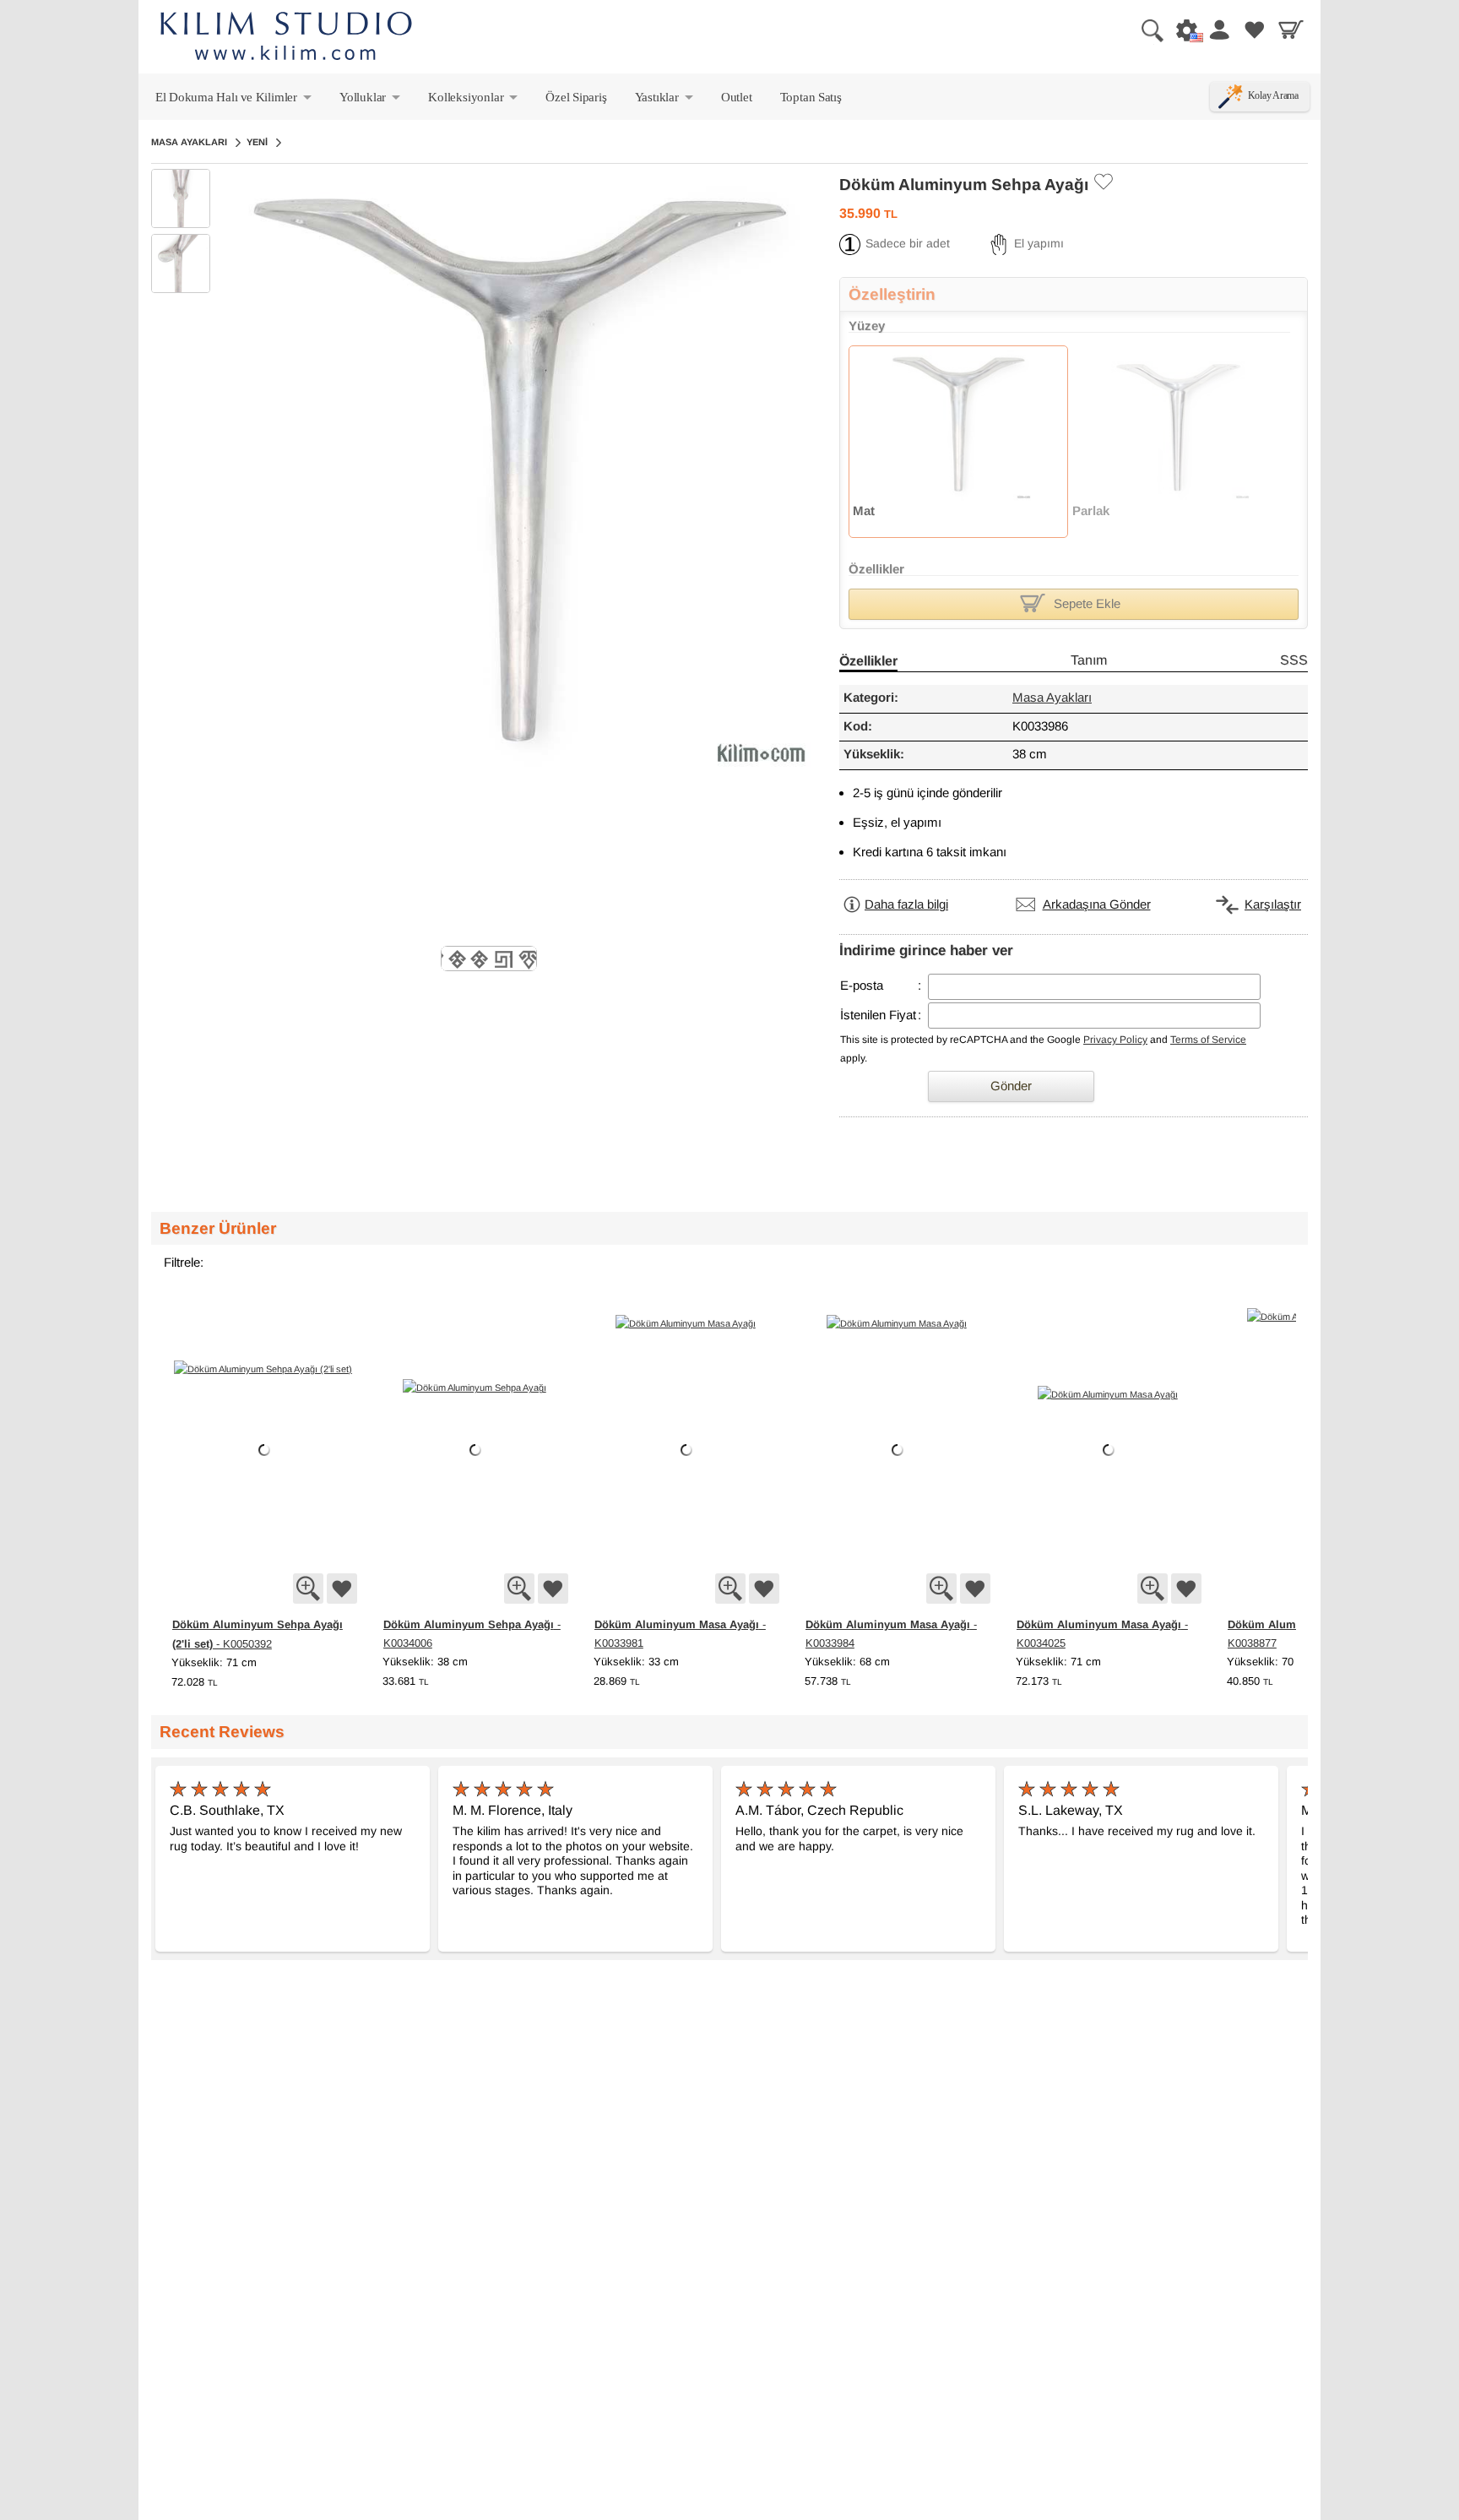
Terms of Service (1208, 1040)
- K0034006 (472, 1633)
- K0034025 (1102, 1633)
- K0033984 (891, 1633)
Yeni (257, 142)
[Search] (1146, 30)
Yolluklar (371, 100)
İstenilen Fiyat (878, 1016)
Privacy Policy (1115, 1040)
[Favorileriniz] (1255, 30)
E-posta (862, 986)
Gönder (1011, 1086)
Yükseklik (195, 1662)
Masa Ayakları (189, 142)
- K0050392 (258, 1634)
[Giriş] (1218, 30)
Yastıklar (665, 100)
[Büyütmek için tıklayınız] (308, 1589)
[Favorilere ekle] (342, 1589)
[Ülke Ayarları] (1182, 30)
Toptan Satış (811, 97)
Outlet (737, 97)
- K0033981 (680, 1633)
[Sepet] (1291, 30)
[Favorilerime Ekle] (1103, 182)
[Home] (286, 38)
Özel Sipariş (576, 97)
